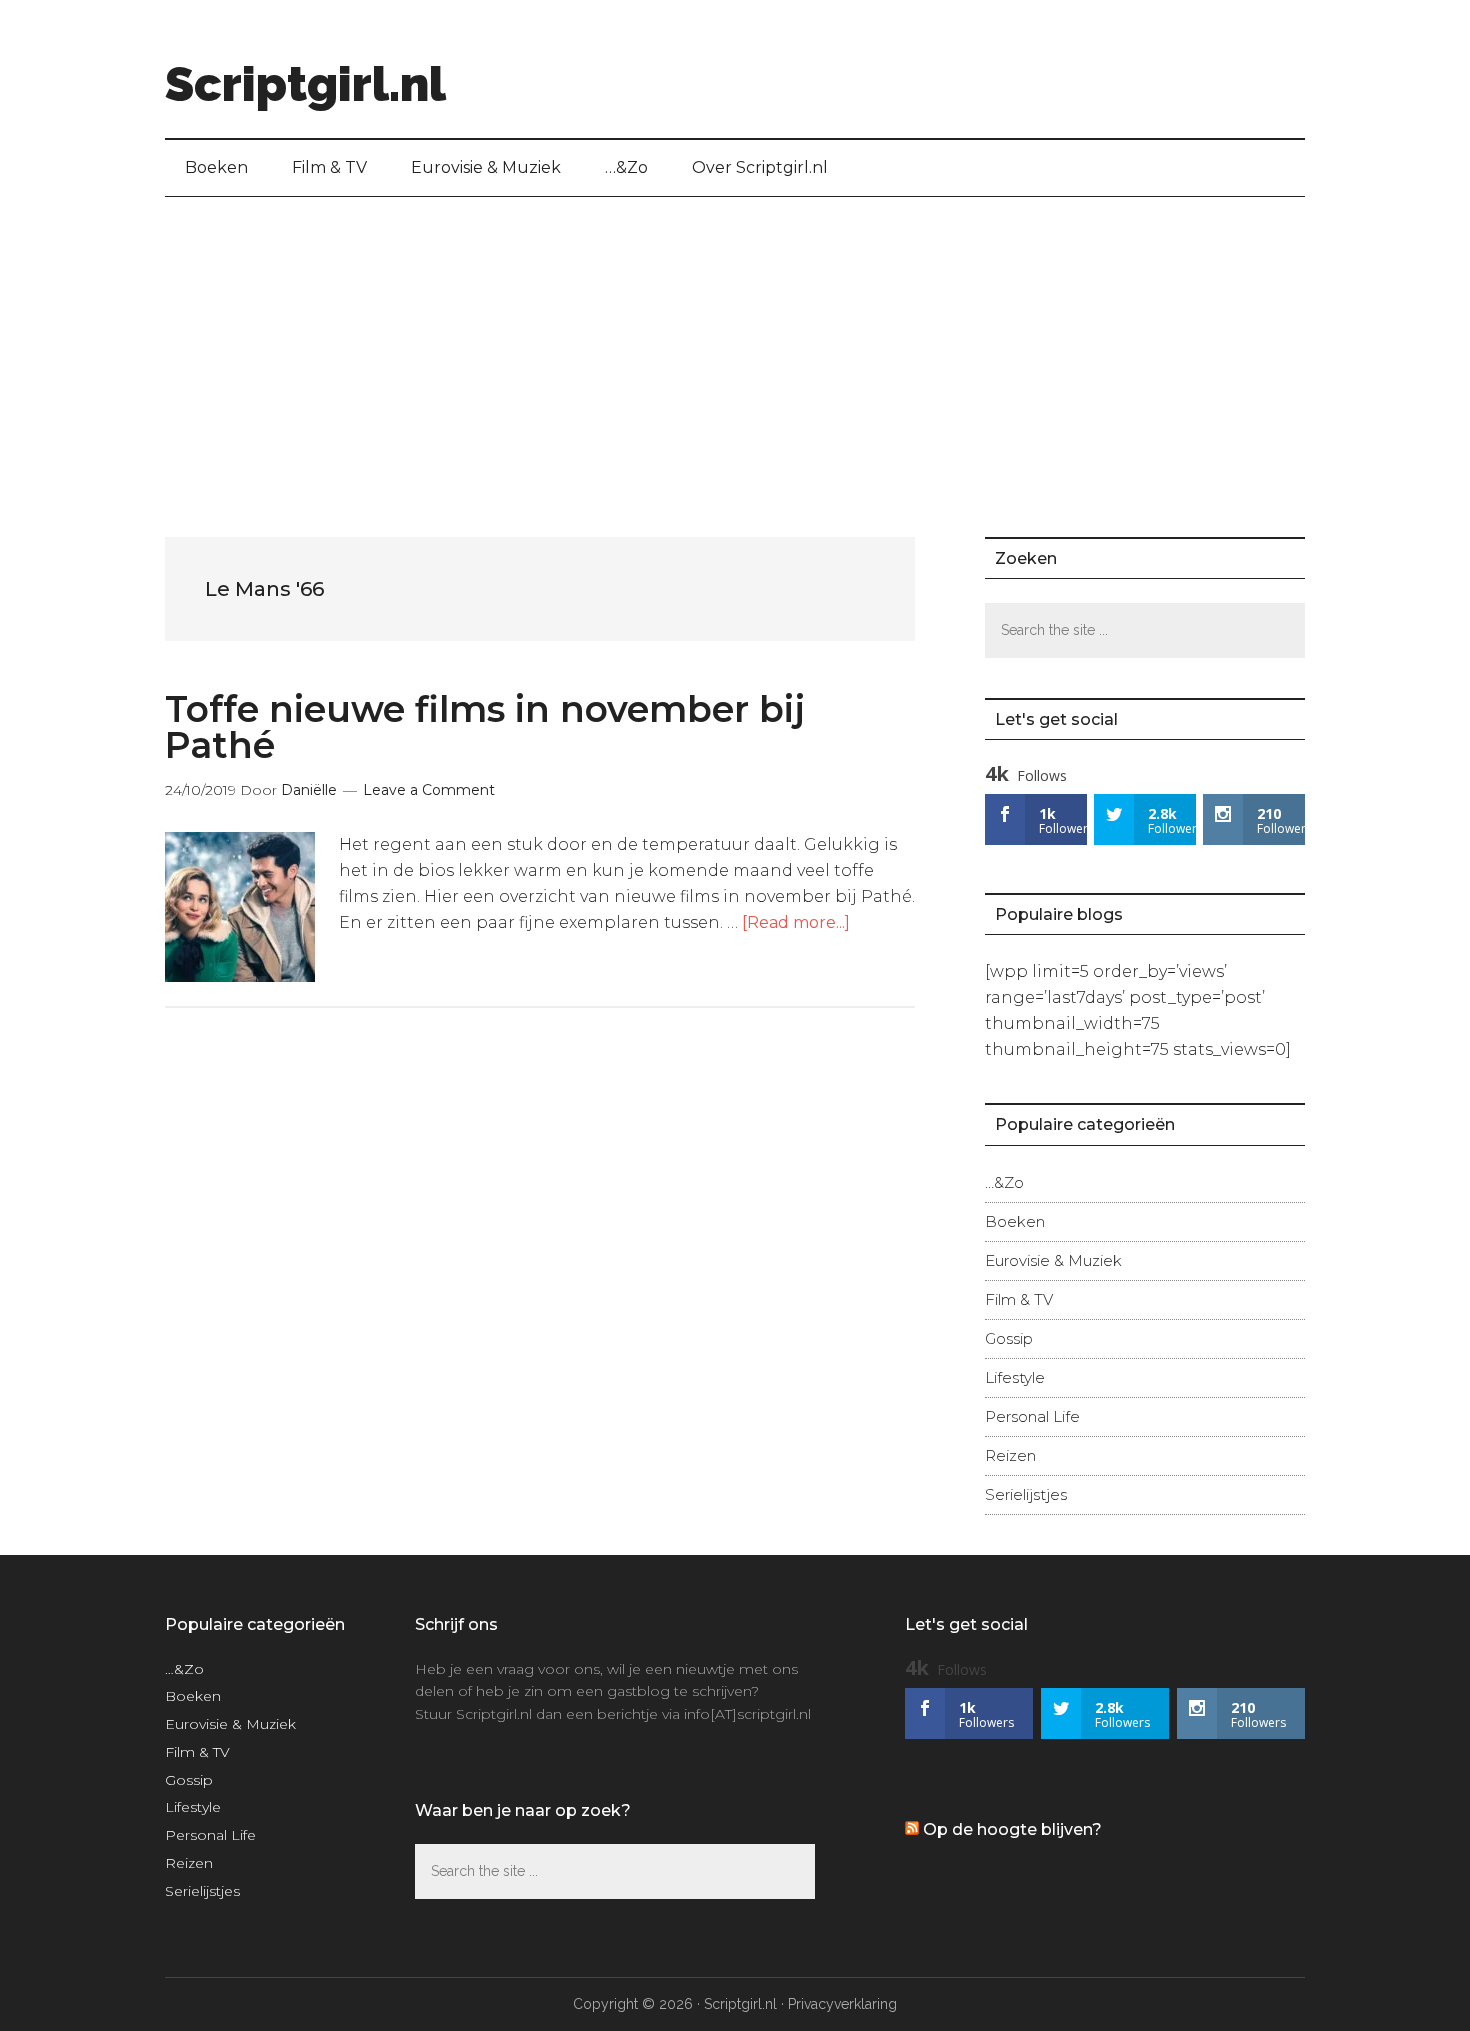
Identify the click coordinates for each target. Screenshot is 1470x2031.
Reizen (1010, 1455)
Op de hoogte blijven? (1012, 1829)
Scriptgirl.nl (305, 84)
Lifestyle (1015, 1377)
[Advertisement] (735, 347)
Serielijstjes (1026, 1494)
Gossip (1009, 1338)
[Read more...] (796, 922)
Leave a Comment (429, 790)
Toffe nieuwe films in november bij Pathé (485, 727)
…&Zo (1004, 1182)
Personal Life (1032, 1416)
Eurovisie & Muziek (1053, 1260)
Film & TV (1019, 1299)
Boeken (1015, 1221)
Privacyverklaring (842, 2004)
